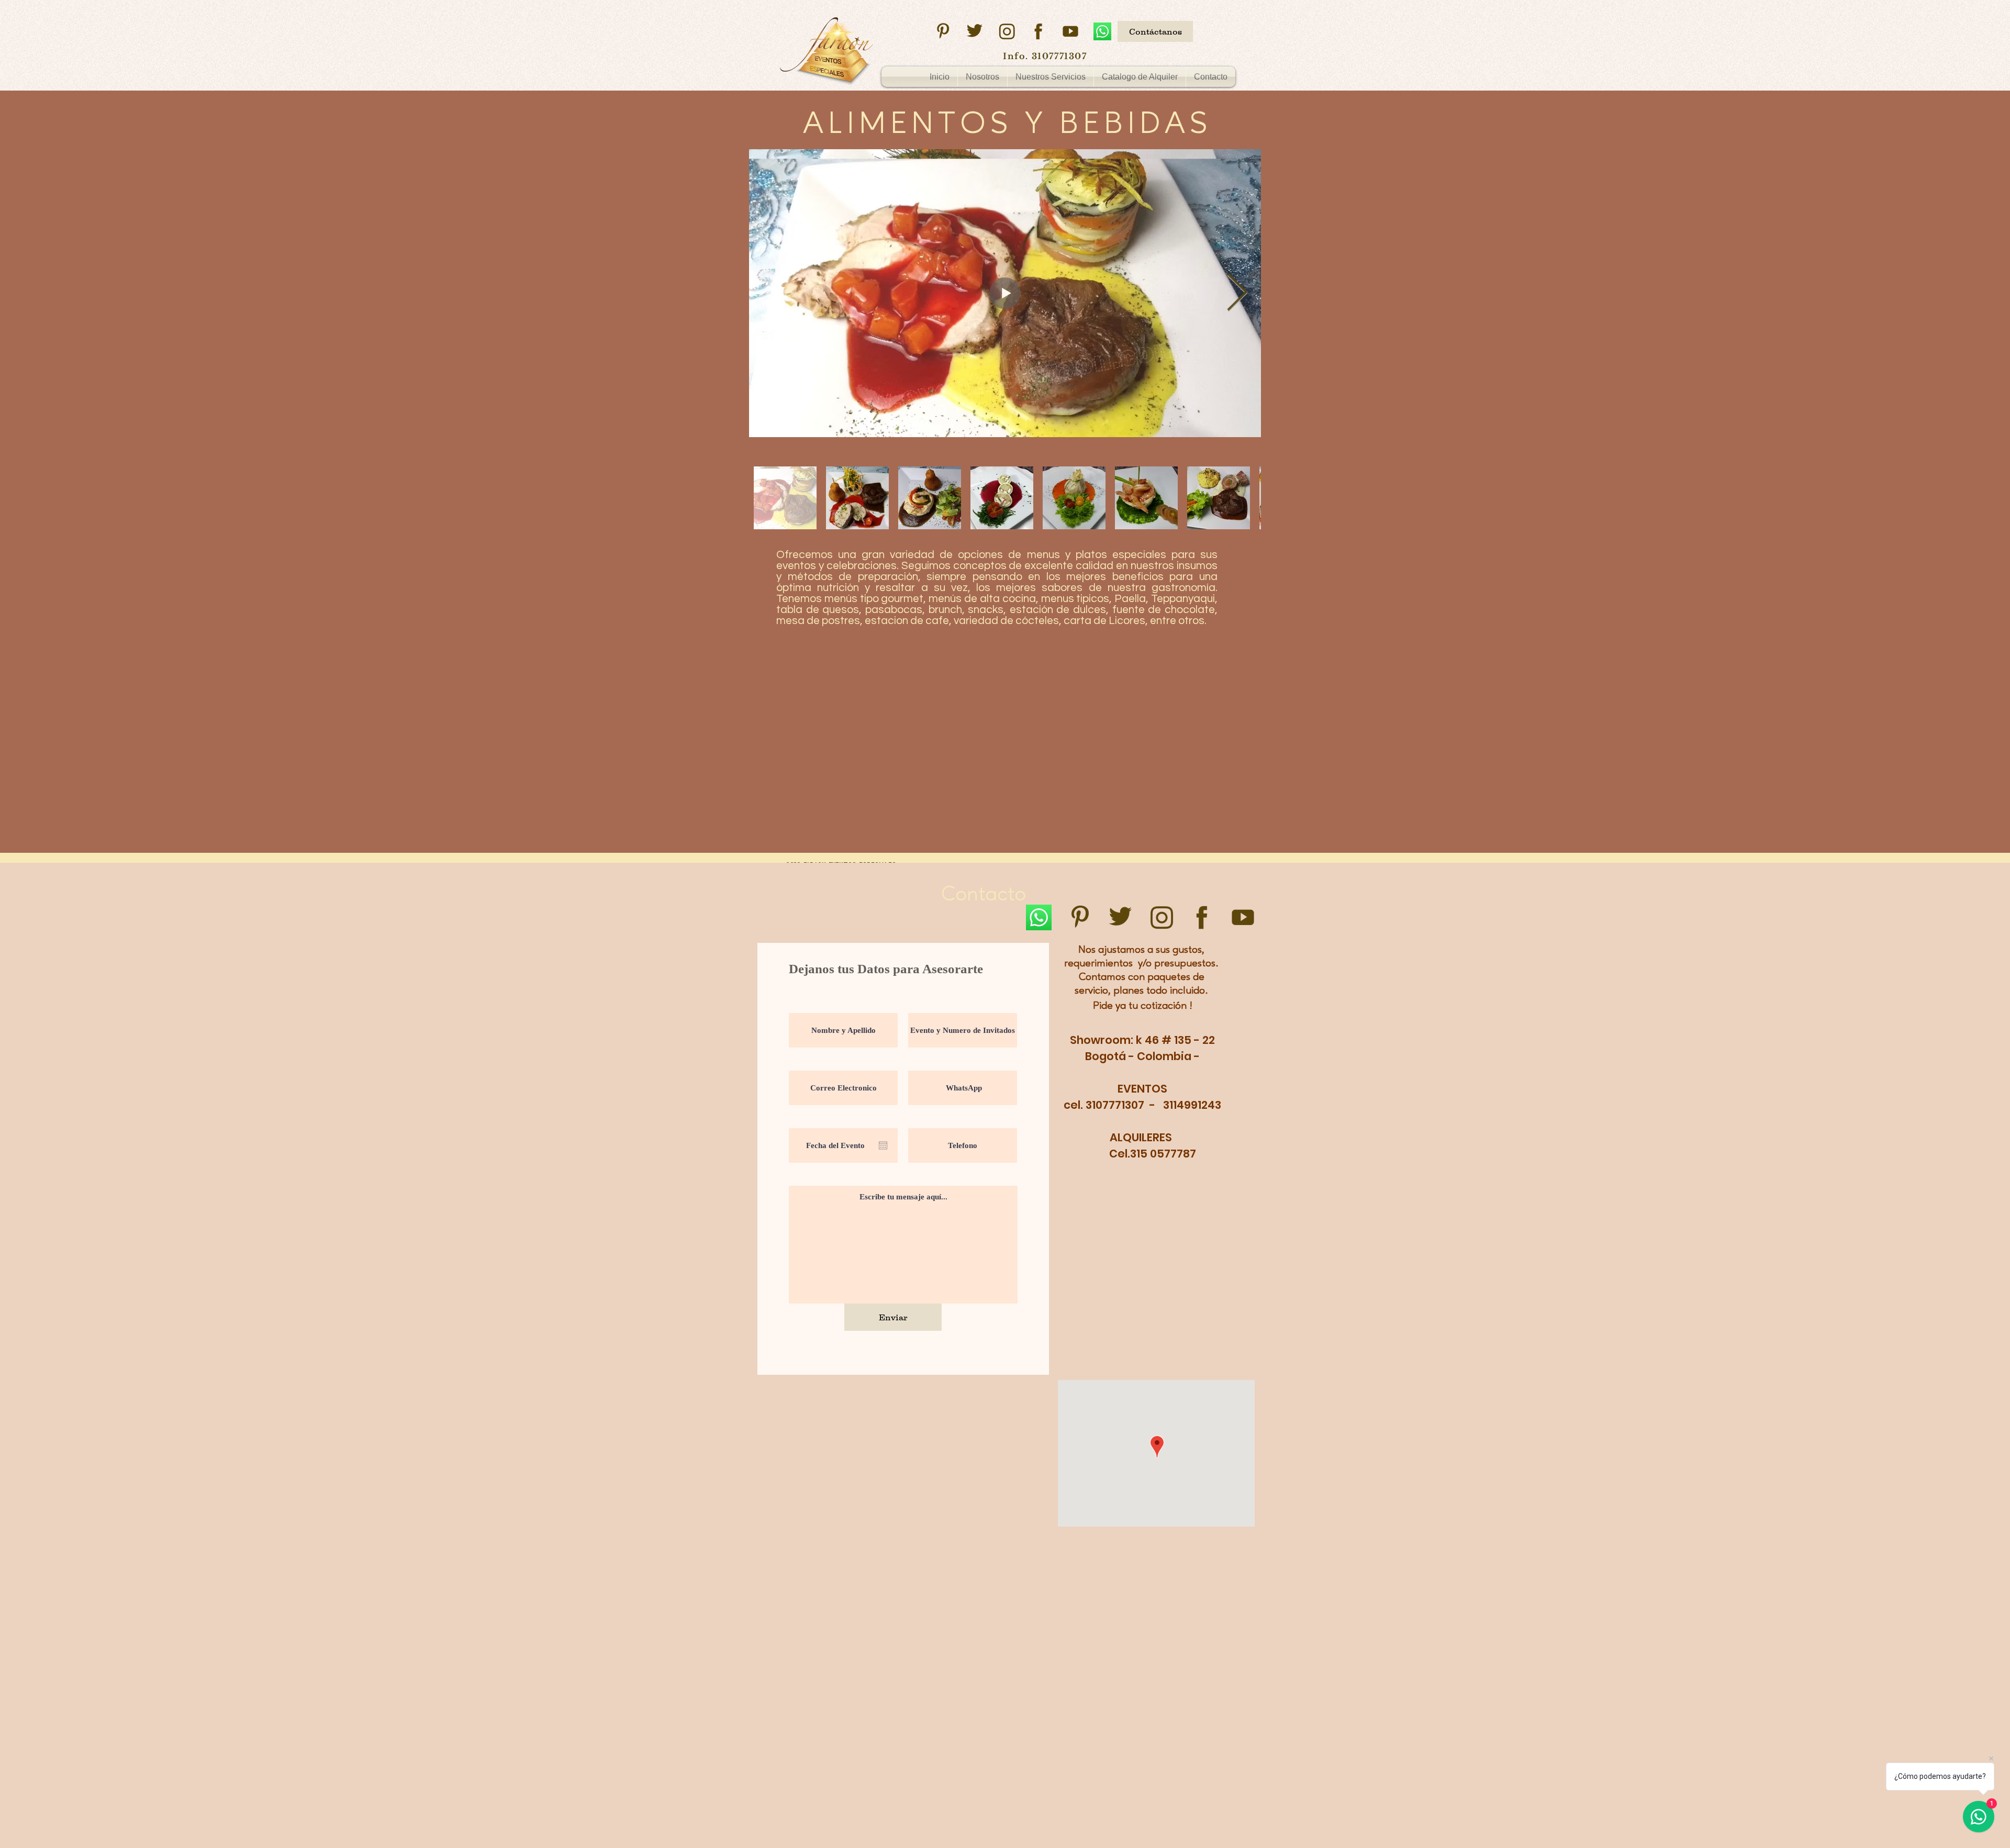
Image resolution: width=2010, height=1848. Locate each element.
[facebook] (1038, 31)
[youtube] (1070, 31)
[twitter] (975, 31)
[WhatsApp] (1102, 31)
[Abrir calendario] (883, 1145)
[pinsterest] (943, 31)
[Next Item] (1237, 293)
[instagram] (1007, 31)
